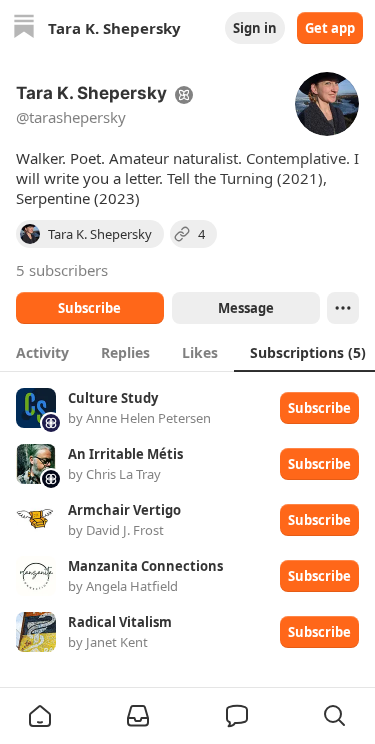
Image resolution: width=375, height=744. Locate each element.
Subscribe (89, 308)
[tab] (42, 352)
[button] (40, 716)
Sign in (255, 28)
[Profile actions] (343, 308)
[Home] (24, 28)
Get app (330, 28)
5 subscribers (62, 270)
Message (245, 308)
